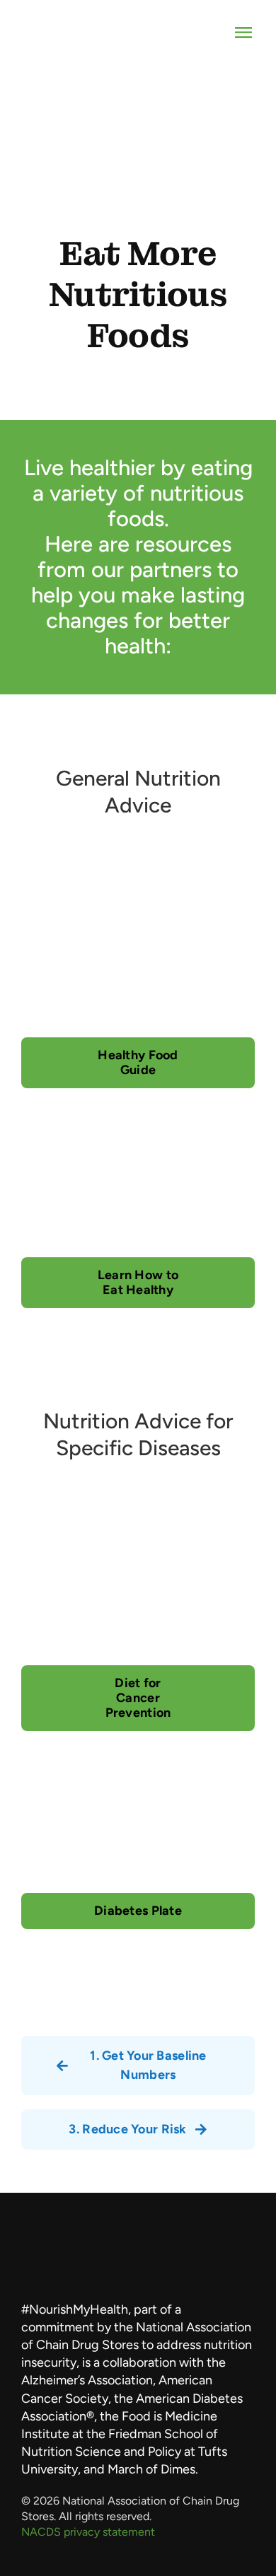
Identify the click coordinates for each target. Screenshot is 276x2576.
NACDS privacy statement (88, 2532)
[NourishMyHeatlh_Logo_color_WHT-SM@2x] (138, 2285)
